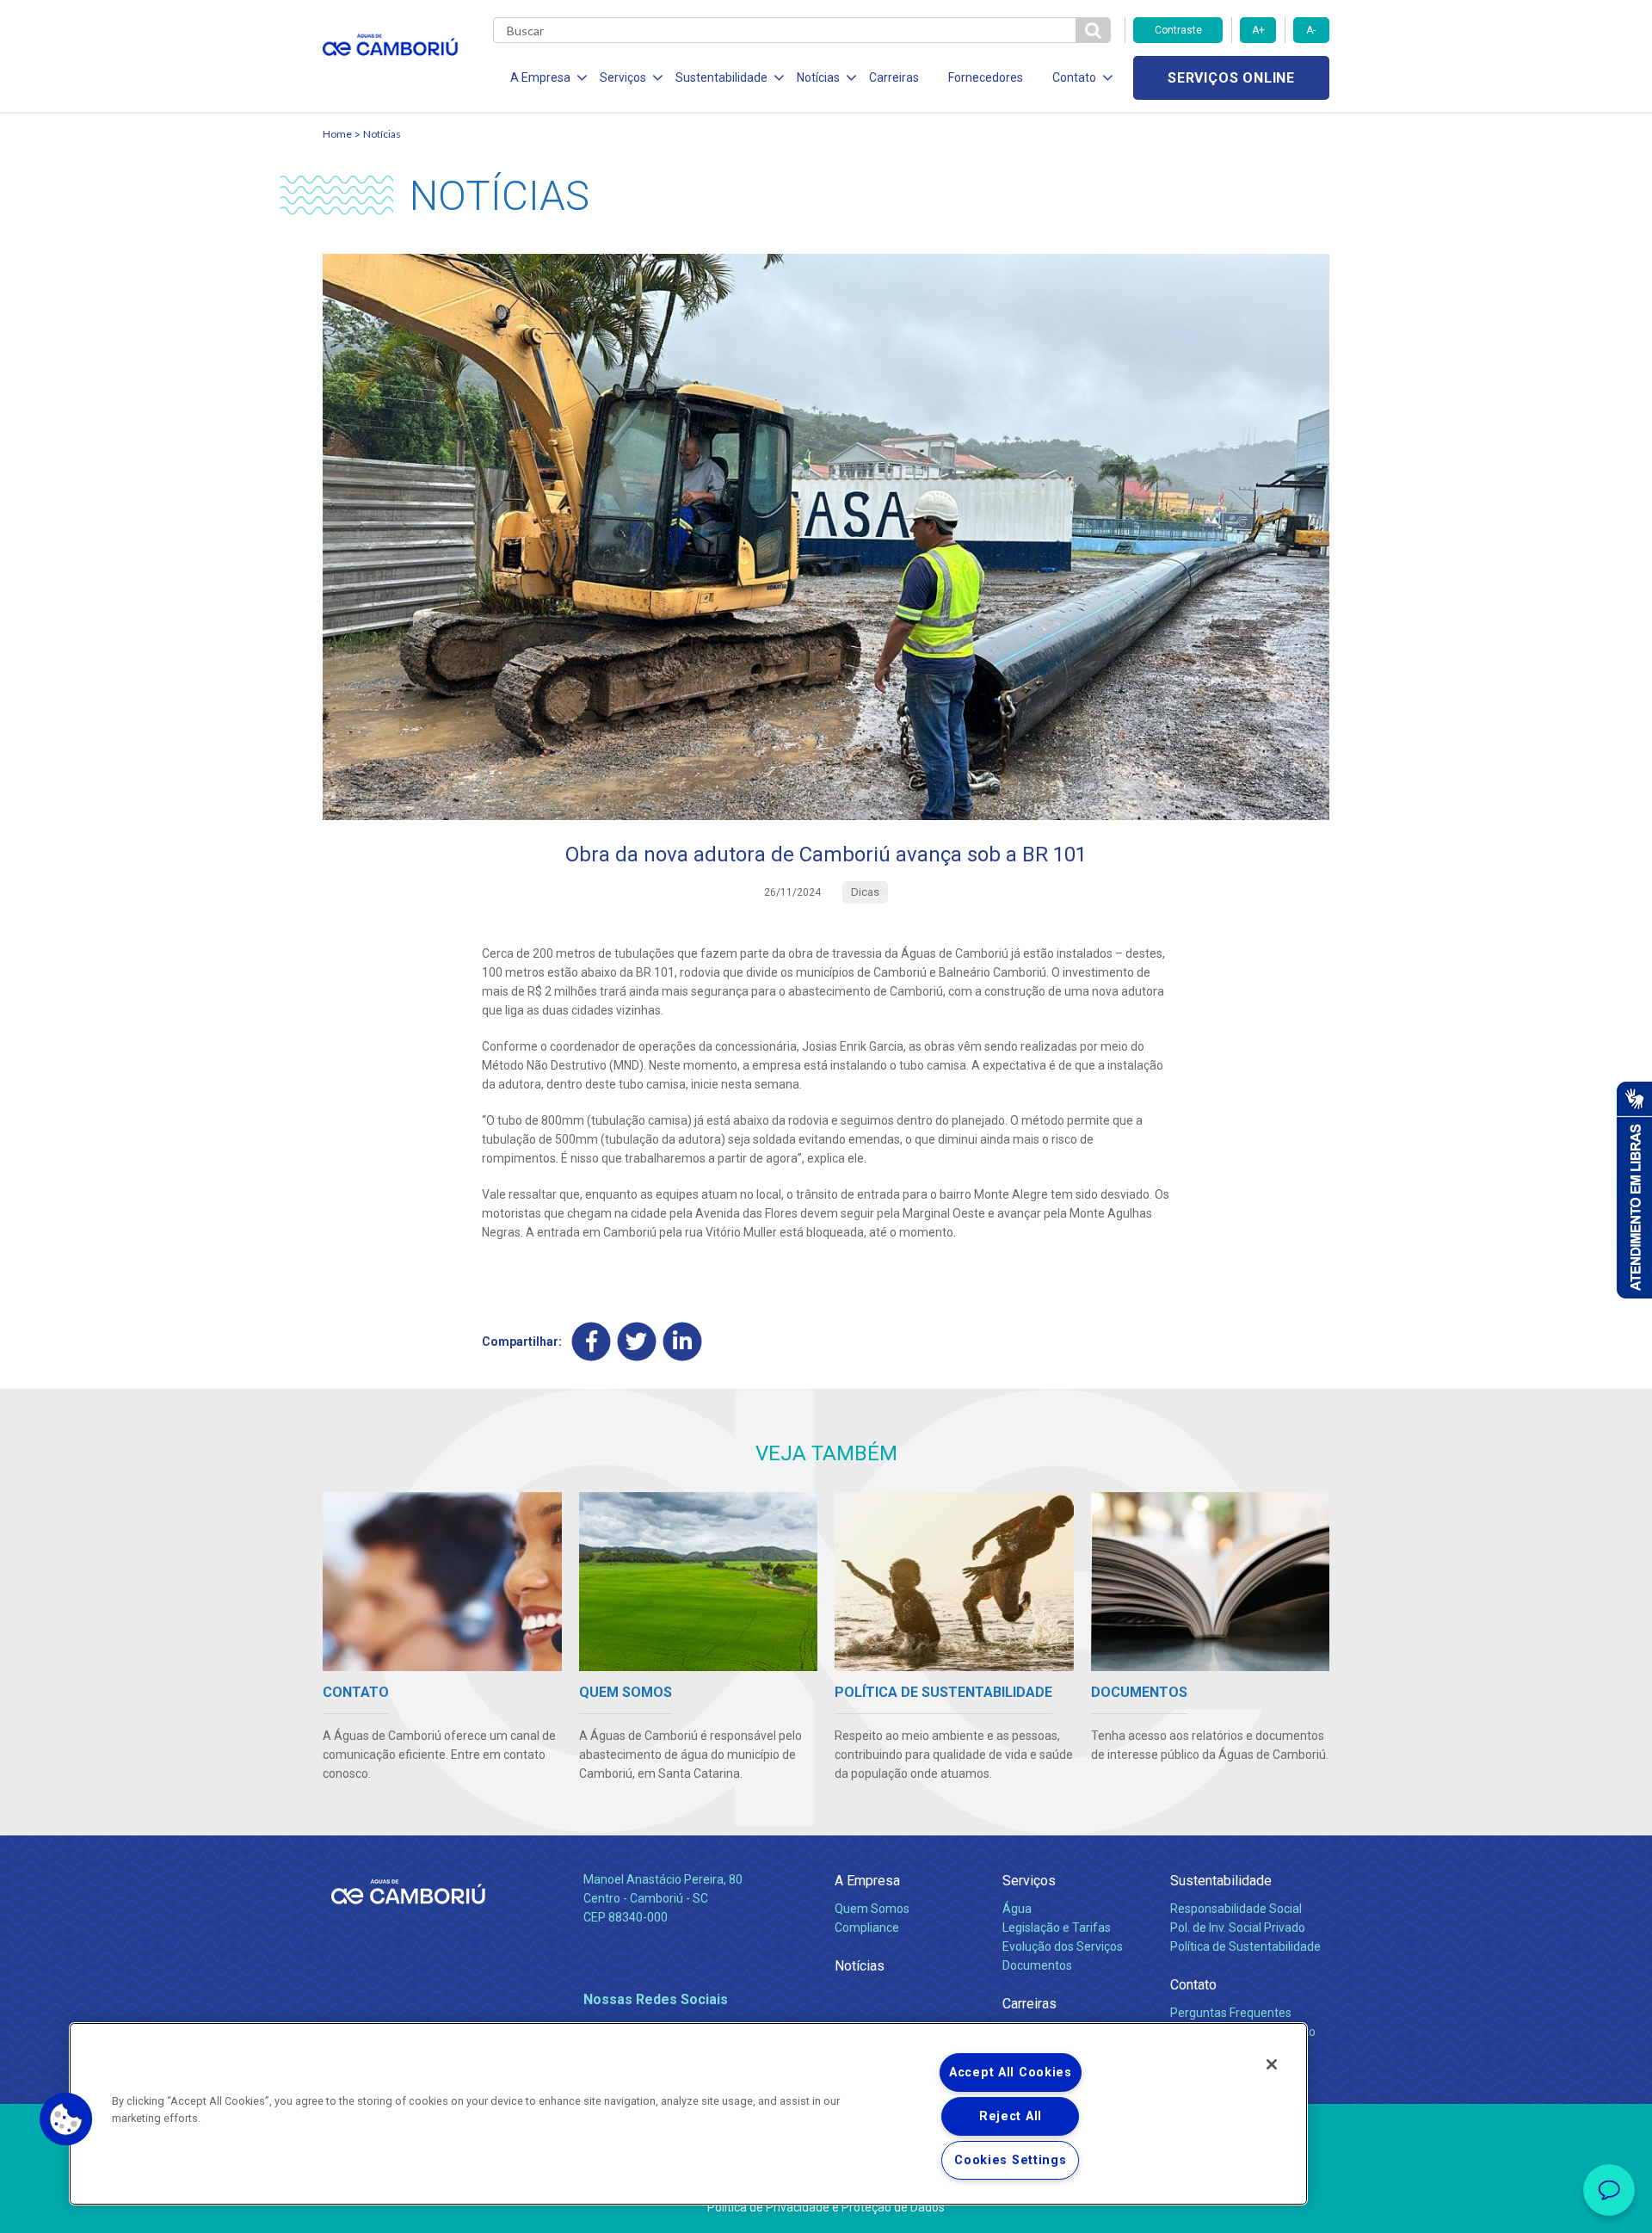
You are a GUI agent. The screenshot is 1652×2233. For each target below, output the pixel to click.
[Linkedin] (683, 1341)
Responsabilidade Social (1236, 1909)
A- (1311, 30)
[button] (66, 2119)
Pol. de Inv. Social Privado (1238, 1928)
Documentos (1037, 1965)
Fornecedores (986, 77)
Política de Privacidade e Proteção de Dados (826, 2207)
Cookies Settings (1011, 2160)
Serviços (1029, 1881)
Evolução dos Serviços (1063, 1946)
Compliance (867, 1928)
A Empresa (867, 1881)
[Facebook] (592, 1341)
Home (337, 134)
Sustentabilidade (1221, 1881)
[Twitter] (637, 1341)
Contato (1193, 1985)
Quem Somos (872, 1909)
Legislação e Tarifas (1057, 1928)
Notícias (382, 134)
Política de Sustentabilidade (1245, 1946)
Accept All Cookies (1011, 2073)
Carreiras (894, 77)
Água (1017, 1909)
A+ (1258, 30)
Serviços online (1231, 78)
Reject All (1011, 2116)
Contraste (1178, 30)
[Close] (1272, 2064)
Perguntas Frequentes (1231, 2013)
